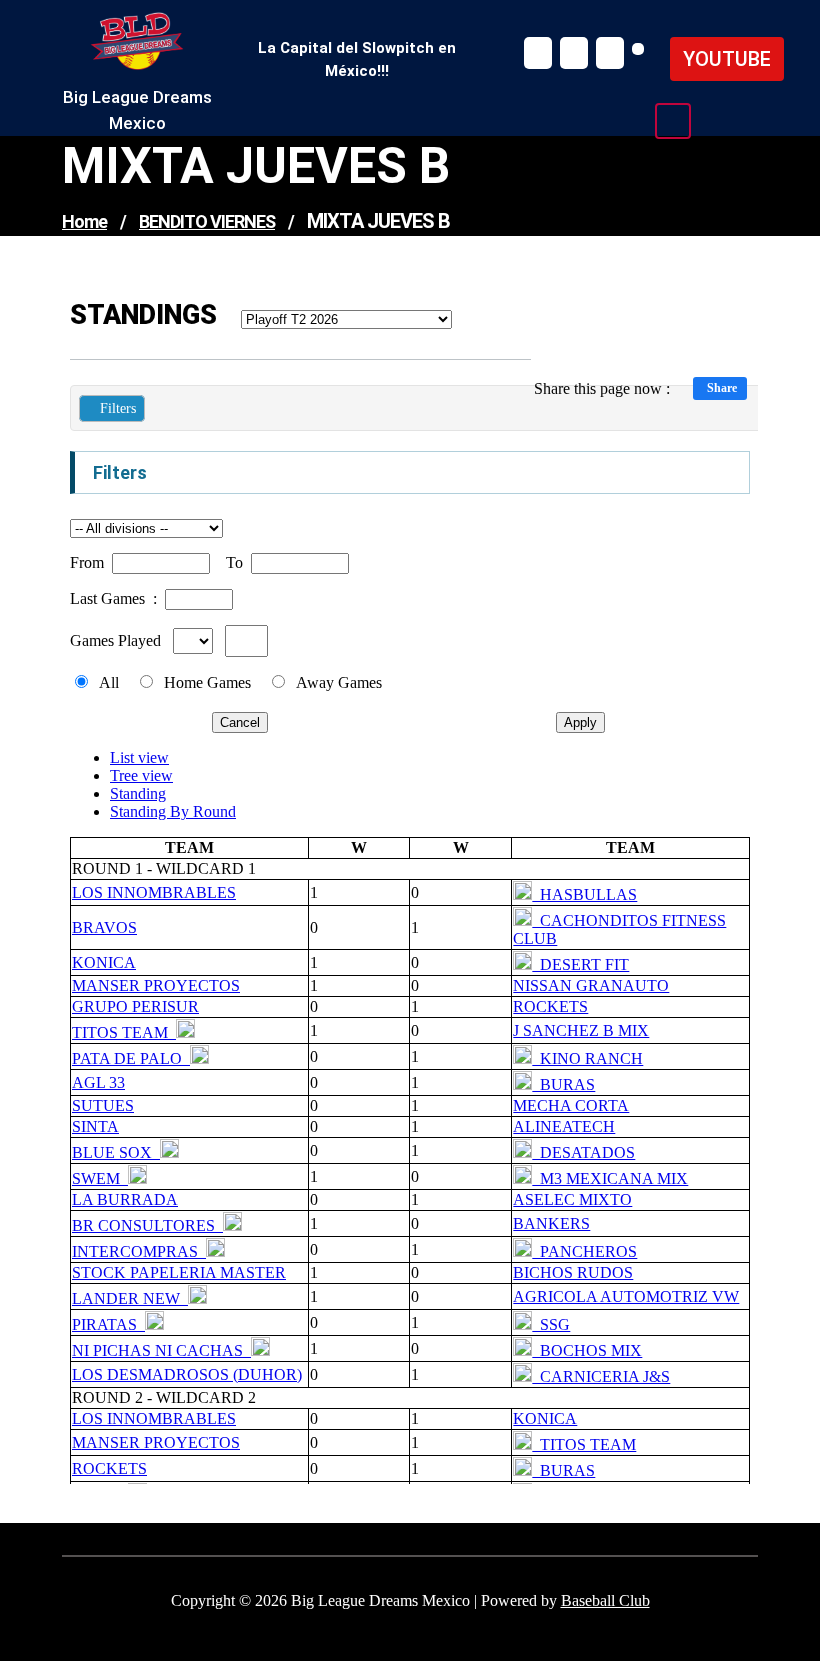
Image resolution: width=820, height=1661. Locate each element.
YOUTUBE (727, 59)
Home (84, 221)
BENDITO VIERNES (207, 221)
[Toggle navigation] (673, 121)
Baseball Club (605, 1600)
